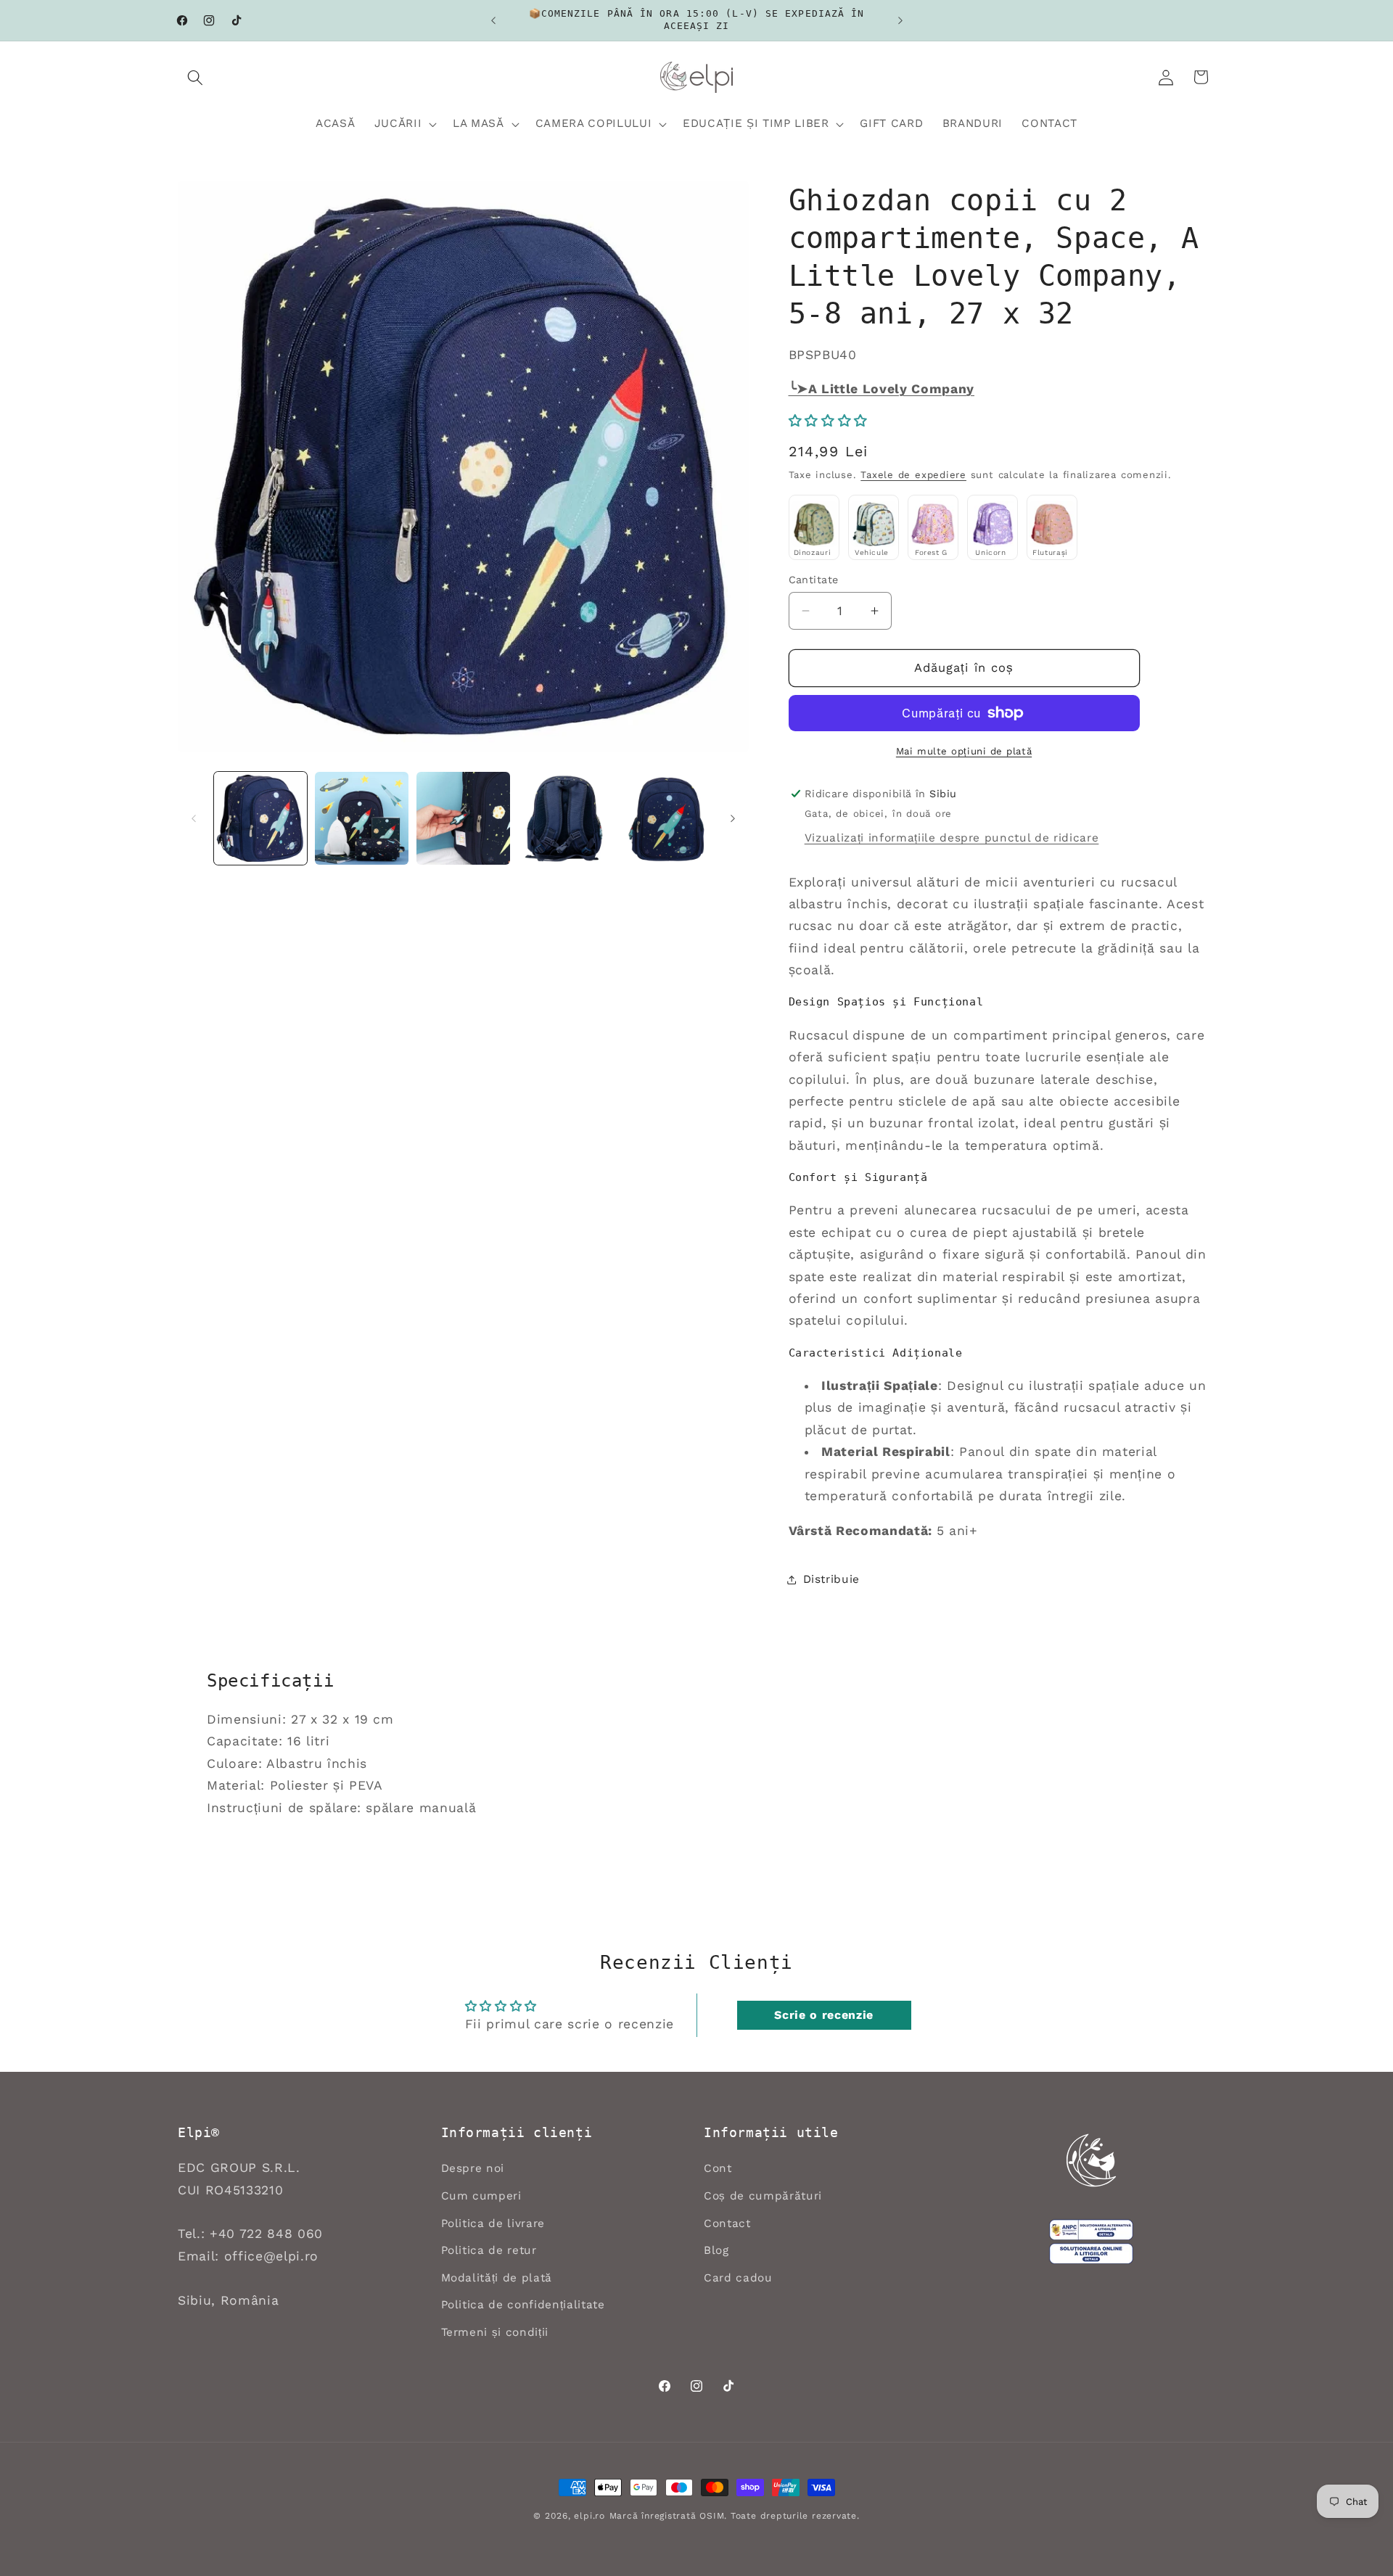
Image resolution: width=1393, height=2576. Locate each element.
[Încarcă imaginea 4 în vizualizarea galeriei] (565, 819)
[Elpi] (1091, 2160)
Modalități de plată (497, 2278)
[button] (195, 77)
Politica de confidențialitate (523, 2305)
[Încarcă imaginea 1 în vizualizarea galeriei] (261, 819)
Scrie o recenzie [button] (824, 2015)
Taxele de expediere (913, 476)
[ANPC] (1091, 2230)
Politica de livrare (493, 2223)
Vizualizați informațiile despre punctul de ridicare (952, 838)
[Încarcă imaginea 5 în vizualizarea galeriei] (666, 819)
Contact (727, 2223)
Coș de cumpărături (763, 2196)
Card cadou (738, 2278)
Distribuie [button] (832, 1579)
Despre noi (473, 2168)
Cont (718, 2168)
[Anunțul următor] (900, 20)
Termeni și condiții (495, 2332)
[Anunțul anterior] (493, 20)
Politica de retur (489, 2250)
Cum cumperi (481, 2196)
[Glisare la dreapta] (733, 818)
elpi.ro (589, 2516)
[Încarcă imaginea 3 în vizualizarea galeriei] (463, 819)
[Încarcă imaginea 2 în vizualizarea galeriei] (362, 819)
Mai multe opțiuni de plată (964, 751)
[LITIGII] (1091, 2254)
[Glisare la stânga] (194, 818)
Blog (716, 2250)
